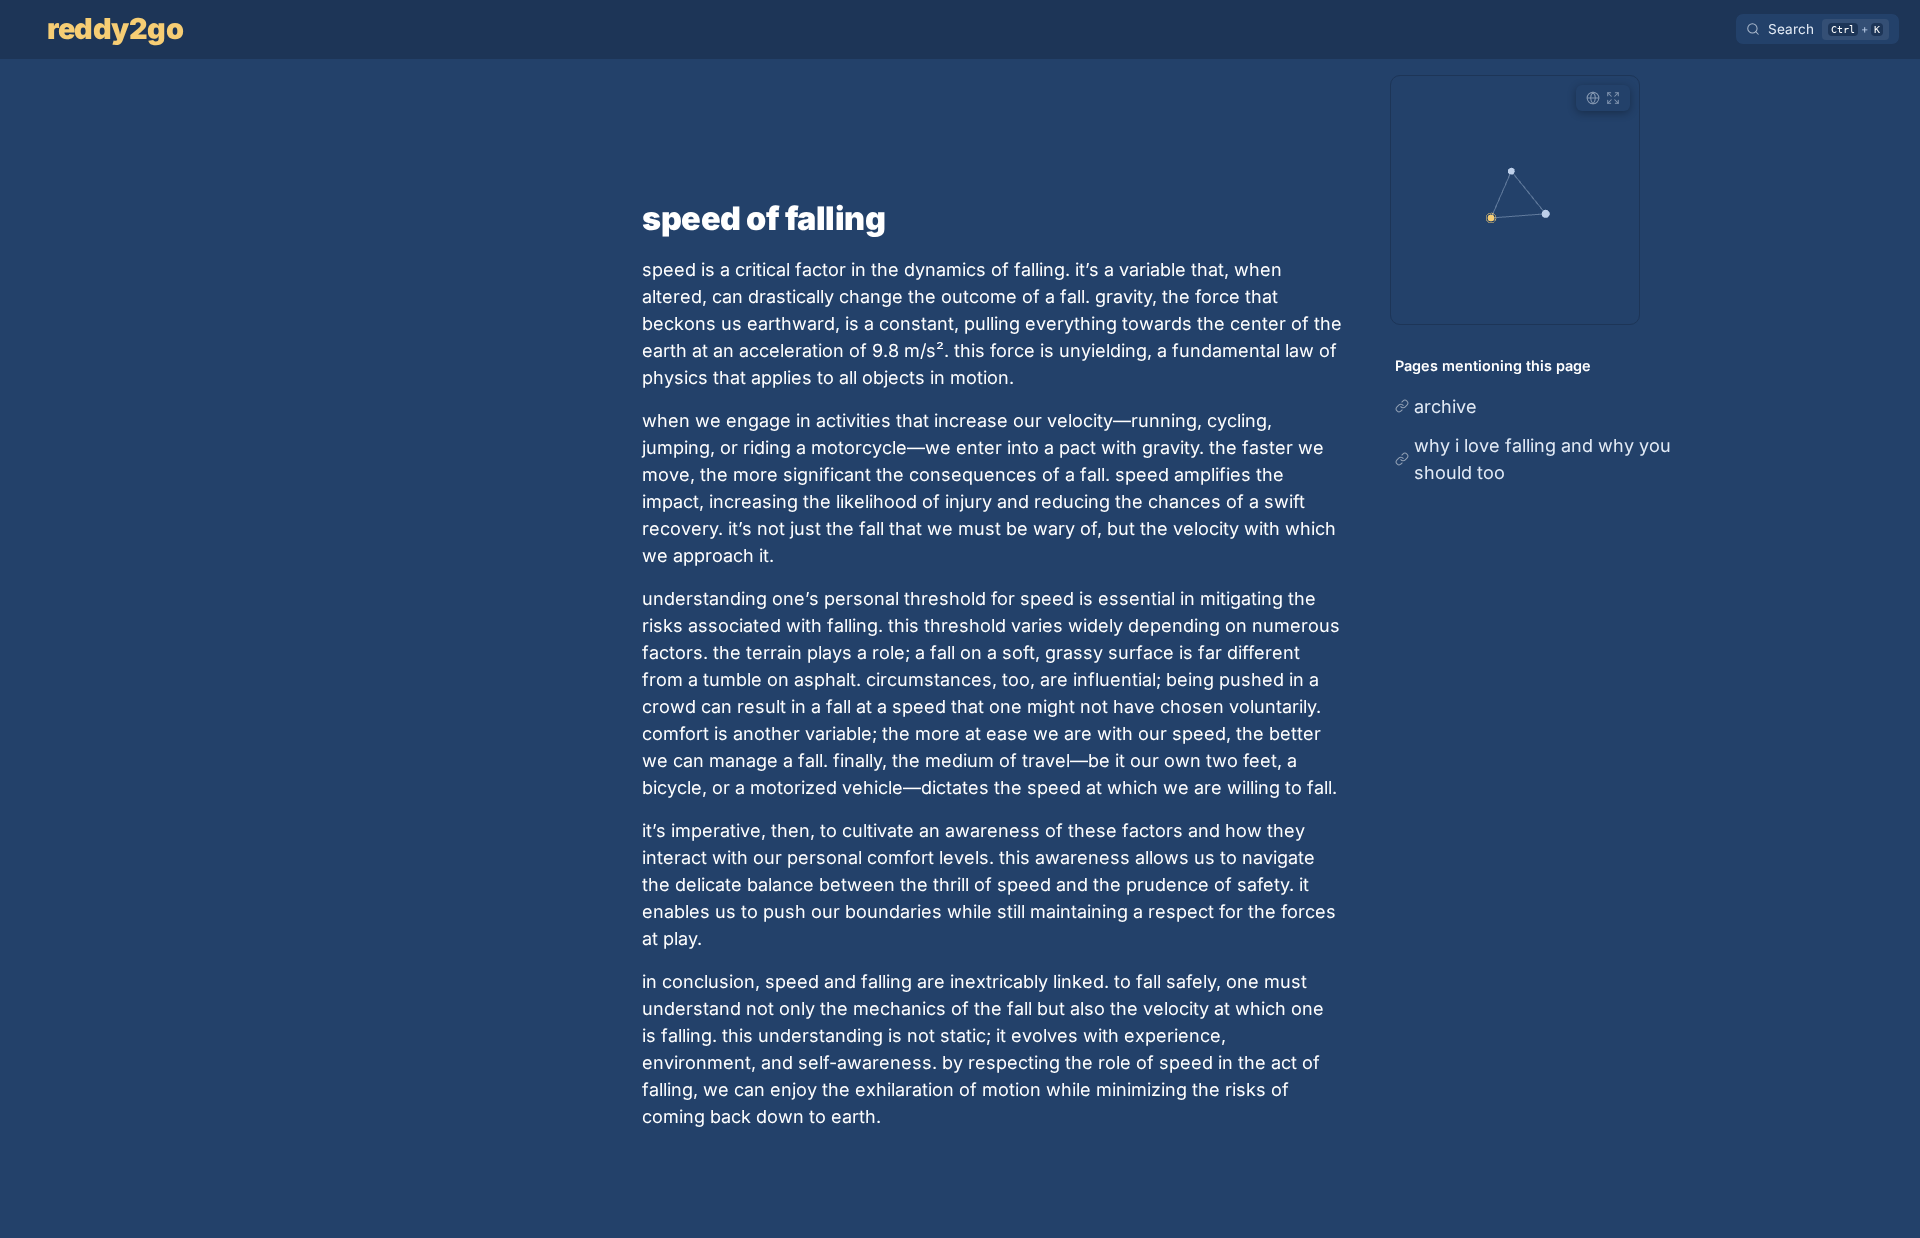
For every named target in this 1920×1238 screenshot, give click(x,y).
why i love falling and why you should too (1542, 459)
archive (1445, 406)
